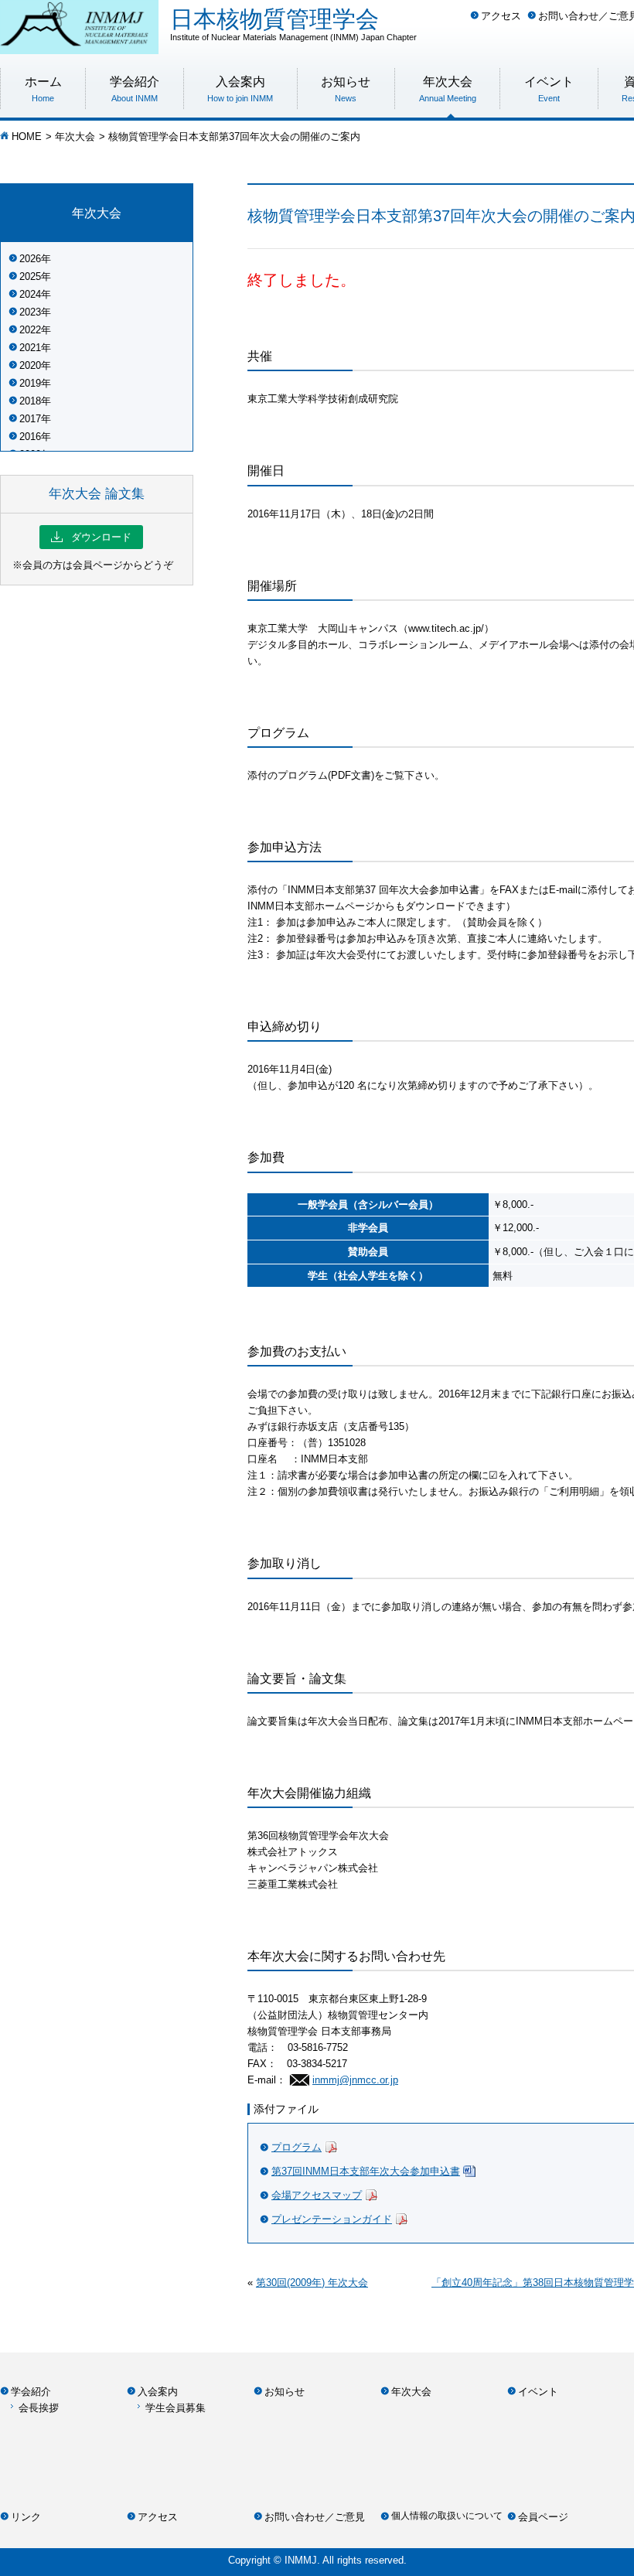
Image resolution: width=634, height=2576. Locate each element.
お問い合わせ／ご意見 (315, 2517)
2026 (30, 259)
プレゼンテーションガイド (332, 2219)
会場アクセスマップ (317, 2195)
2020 (30, 365)
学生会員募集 (176, 2408)
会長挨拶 (39, 2408)
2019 (30, 383)
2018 (30, 401)
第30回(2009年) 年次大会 (312, 2283)
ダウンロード (91, 537)
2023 (30, 312)
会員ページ (543, 2517)
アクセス (501, 16)
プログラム (297, 2147)
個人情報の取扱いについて (447, 2516)
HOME (27, 136)
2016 (30, 437)
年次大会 (75, 136)
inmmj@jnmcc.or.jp (355, 2080)
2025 (30, 276)
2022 (30, 330)
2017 (30, 419)
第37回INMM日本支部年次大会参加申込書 (366, 2171)
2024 (30, 294)
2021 (30, 348)
